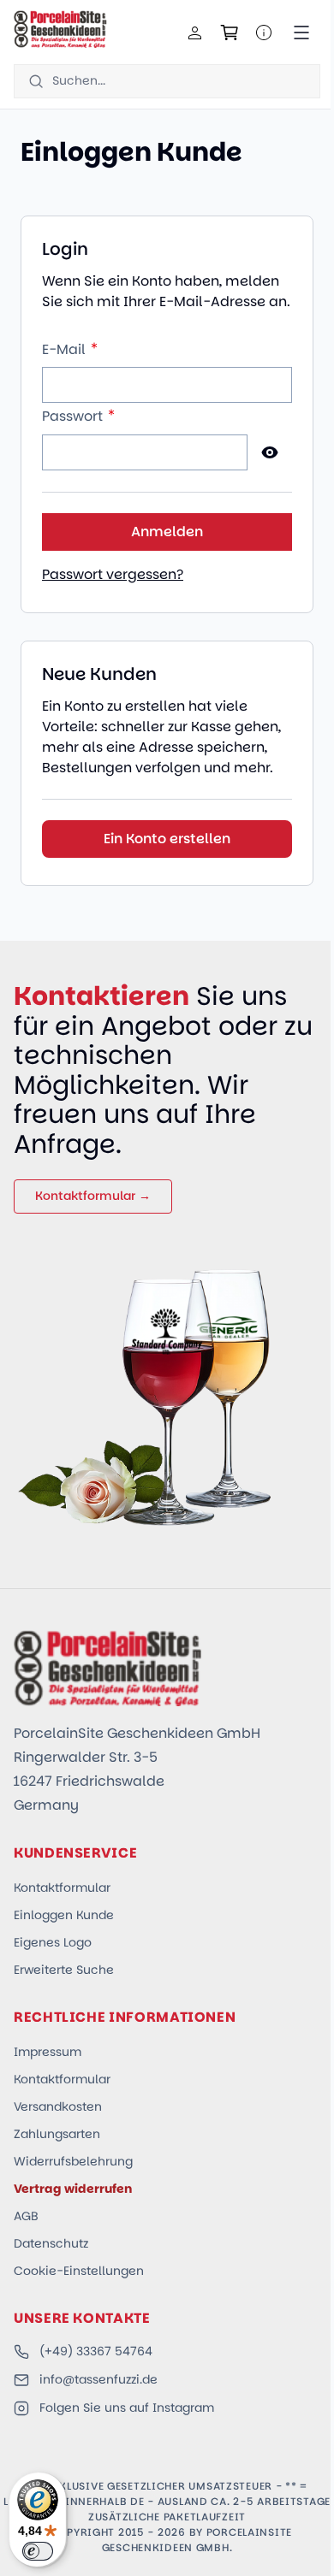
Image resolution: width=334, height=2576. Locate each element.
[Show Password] (270, 452)
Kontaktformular (62, 1888)
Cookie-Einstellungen (79, 2271)
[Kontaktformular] (264, 32)
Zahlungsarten (57, 2134)
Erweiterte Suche (64, 1970)
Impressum (48, 2052)
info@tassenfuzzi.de (98, 2379)
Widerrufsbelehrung (73, 2161)
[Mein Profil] (195, 32)
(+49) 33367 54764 (96, 2351)
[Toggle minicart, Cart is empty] (230, 32)
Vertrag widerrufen (73, 2189)
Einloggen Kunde (64, 1915)
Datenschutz (51, 2243)
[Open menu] (301, 32)
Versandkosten (58, 2106)
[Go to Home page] (60, 29)
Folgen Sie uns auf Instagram (127, 2408)
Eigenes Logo (53, 1942)
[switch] (38, 2551)
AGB (26, 2216)
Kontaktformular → (93, 1196)
